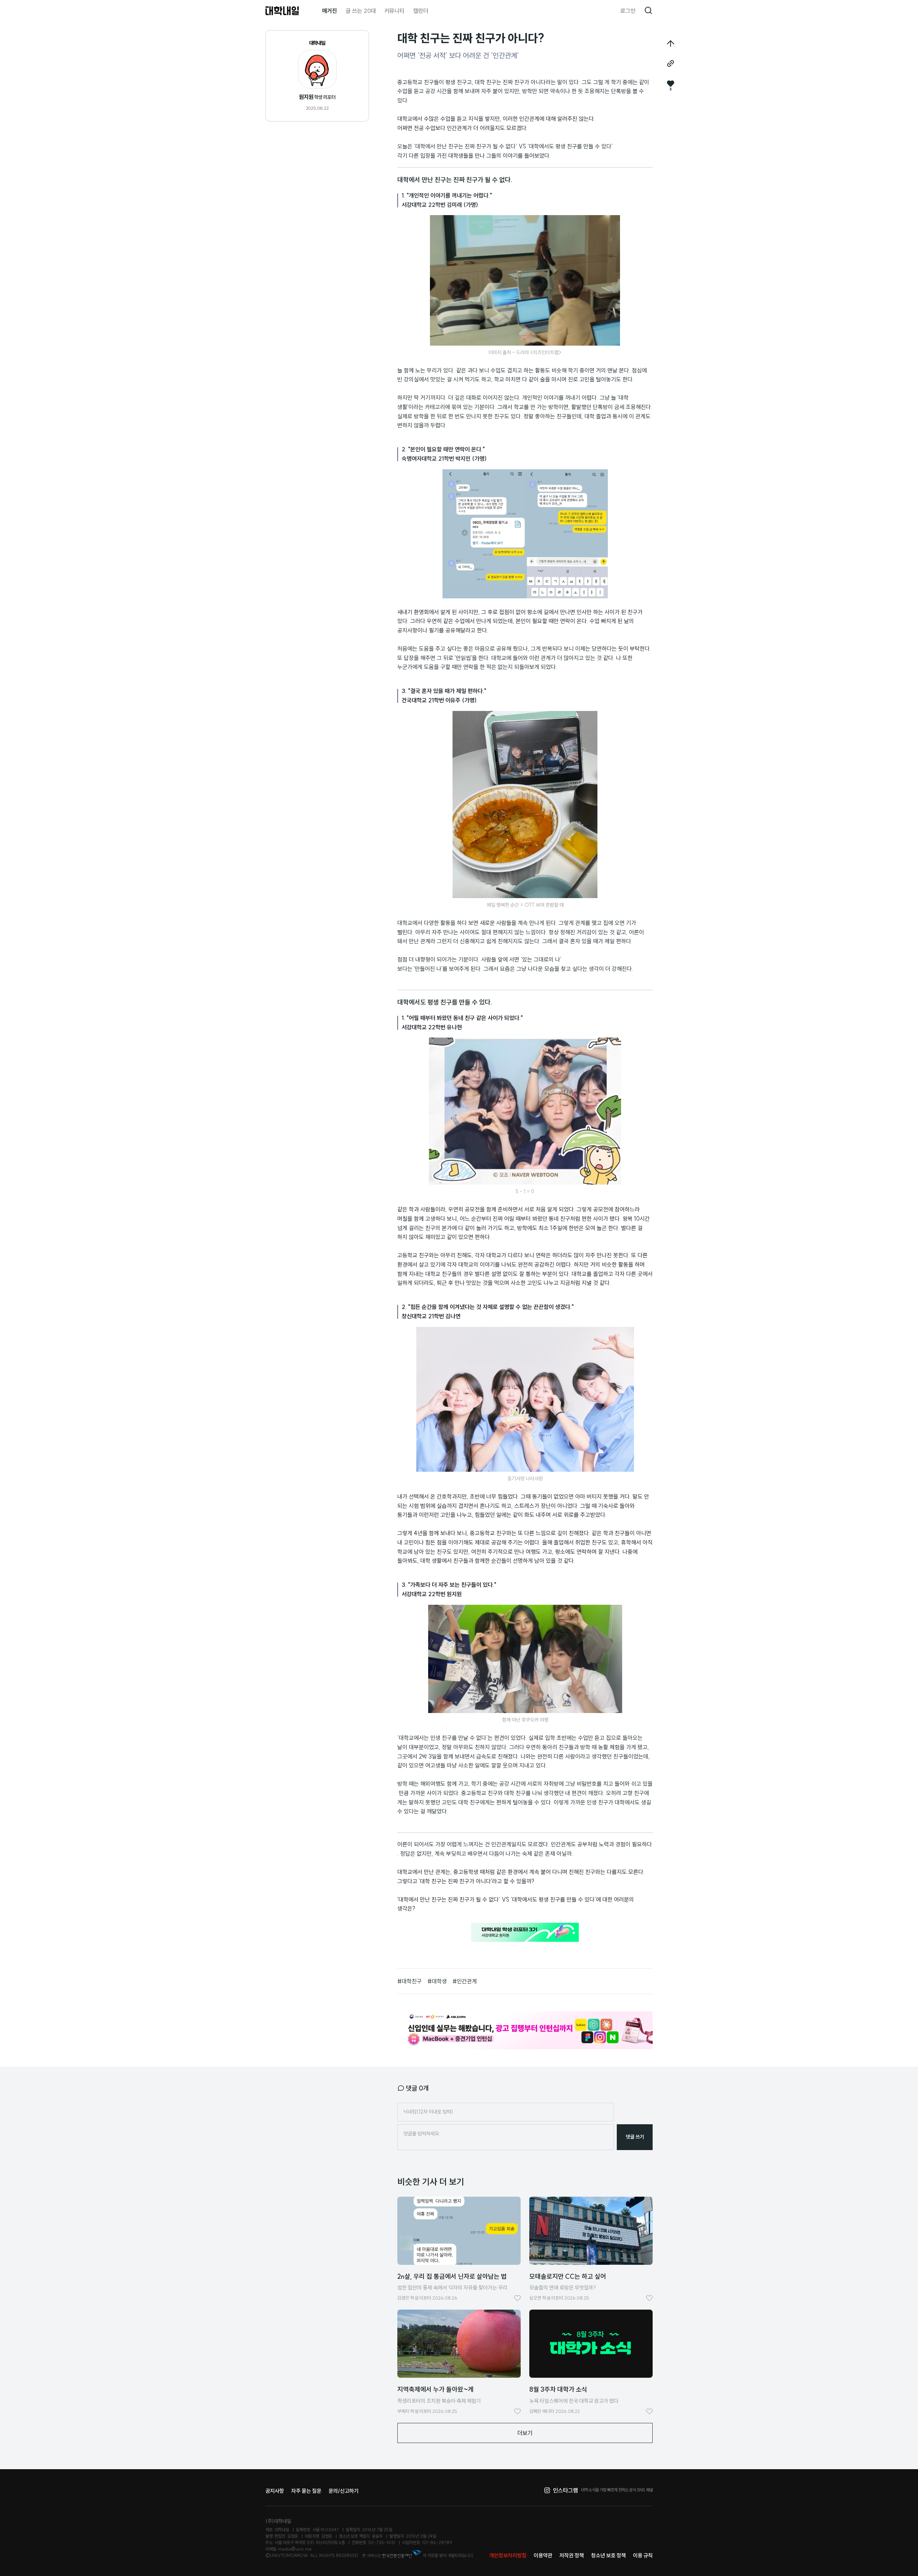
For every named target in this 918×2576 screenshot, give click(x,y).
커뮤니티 (394, 11)
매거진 (330, 11)
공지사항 (275, 2491)
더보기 (525, 2433)
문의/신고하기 (344, 2491)
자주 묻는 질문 (306, 2491)
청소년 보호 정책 (608, 2555)
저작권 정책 (572, 2555)
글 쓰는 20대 (361, 11)
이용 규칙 (643, 2555)
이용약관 (543, 2555)
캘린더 (421, 11)
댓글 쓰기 (635, 2137)
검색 (648, 11)
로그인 (628, 11)
